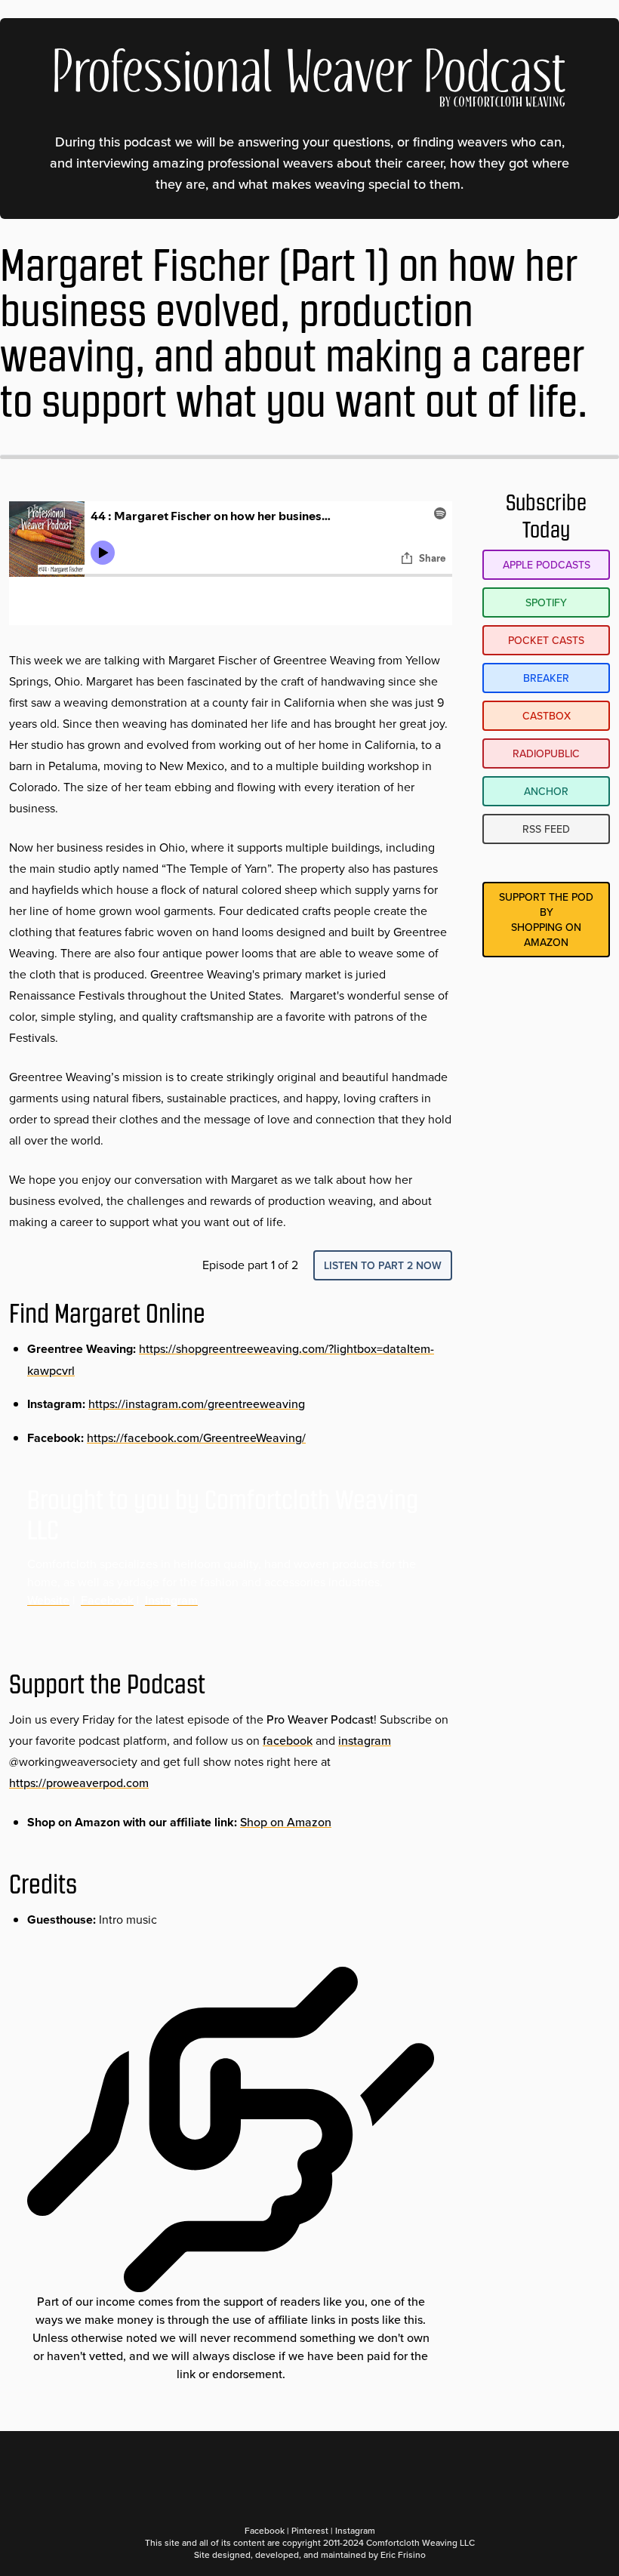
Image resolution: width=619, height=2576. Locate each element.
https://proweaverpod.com (79, 1783)
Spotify (546, 602)
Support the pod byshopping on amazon (546, 920)
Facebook (107, 1600)
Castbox (547, 716)
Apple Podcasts (547, 565)
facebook (288, 1740)
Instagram (171, 1600)
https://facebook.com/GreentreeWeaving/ (196, 1437)
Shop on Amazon (286, 1822)
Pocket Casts (546, 640)
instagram (365, 1740)
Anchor (546, 791)
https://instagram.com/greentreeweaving (197, 1404)
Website (48, 1600)
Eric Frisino (403, 2554)
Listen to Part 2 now (383, 1265)
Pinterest (310, 2530)
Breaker (546, 678)
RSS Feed (546, 829)
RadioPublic (546, 753)
